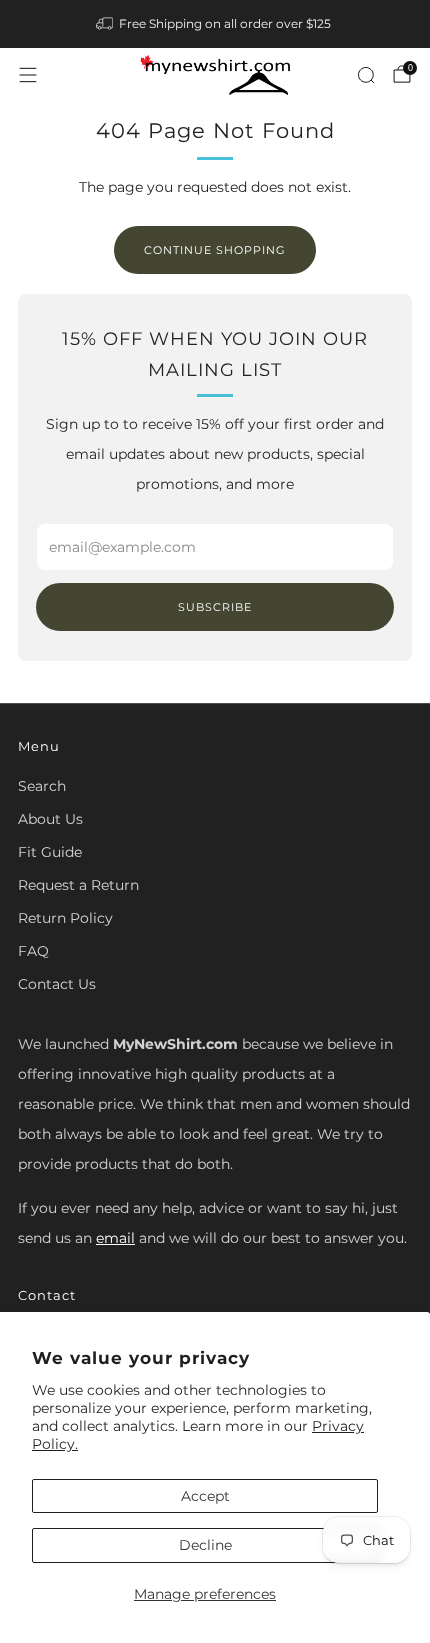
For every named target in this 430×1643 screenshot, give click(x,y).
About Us (50, 819)
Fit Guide (50, 852)
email (115, 1238)
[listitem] (215, 24)
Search (42, 786)
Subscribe (215, 607)
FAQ (33, 951)
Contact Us (57, 984)
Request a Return (78, 885)
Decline (205, 1545)
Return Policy (65, 918)
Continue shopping (215, 250)
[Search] (366, 75)
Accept (205, 1496)
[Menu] (28, 75)
